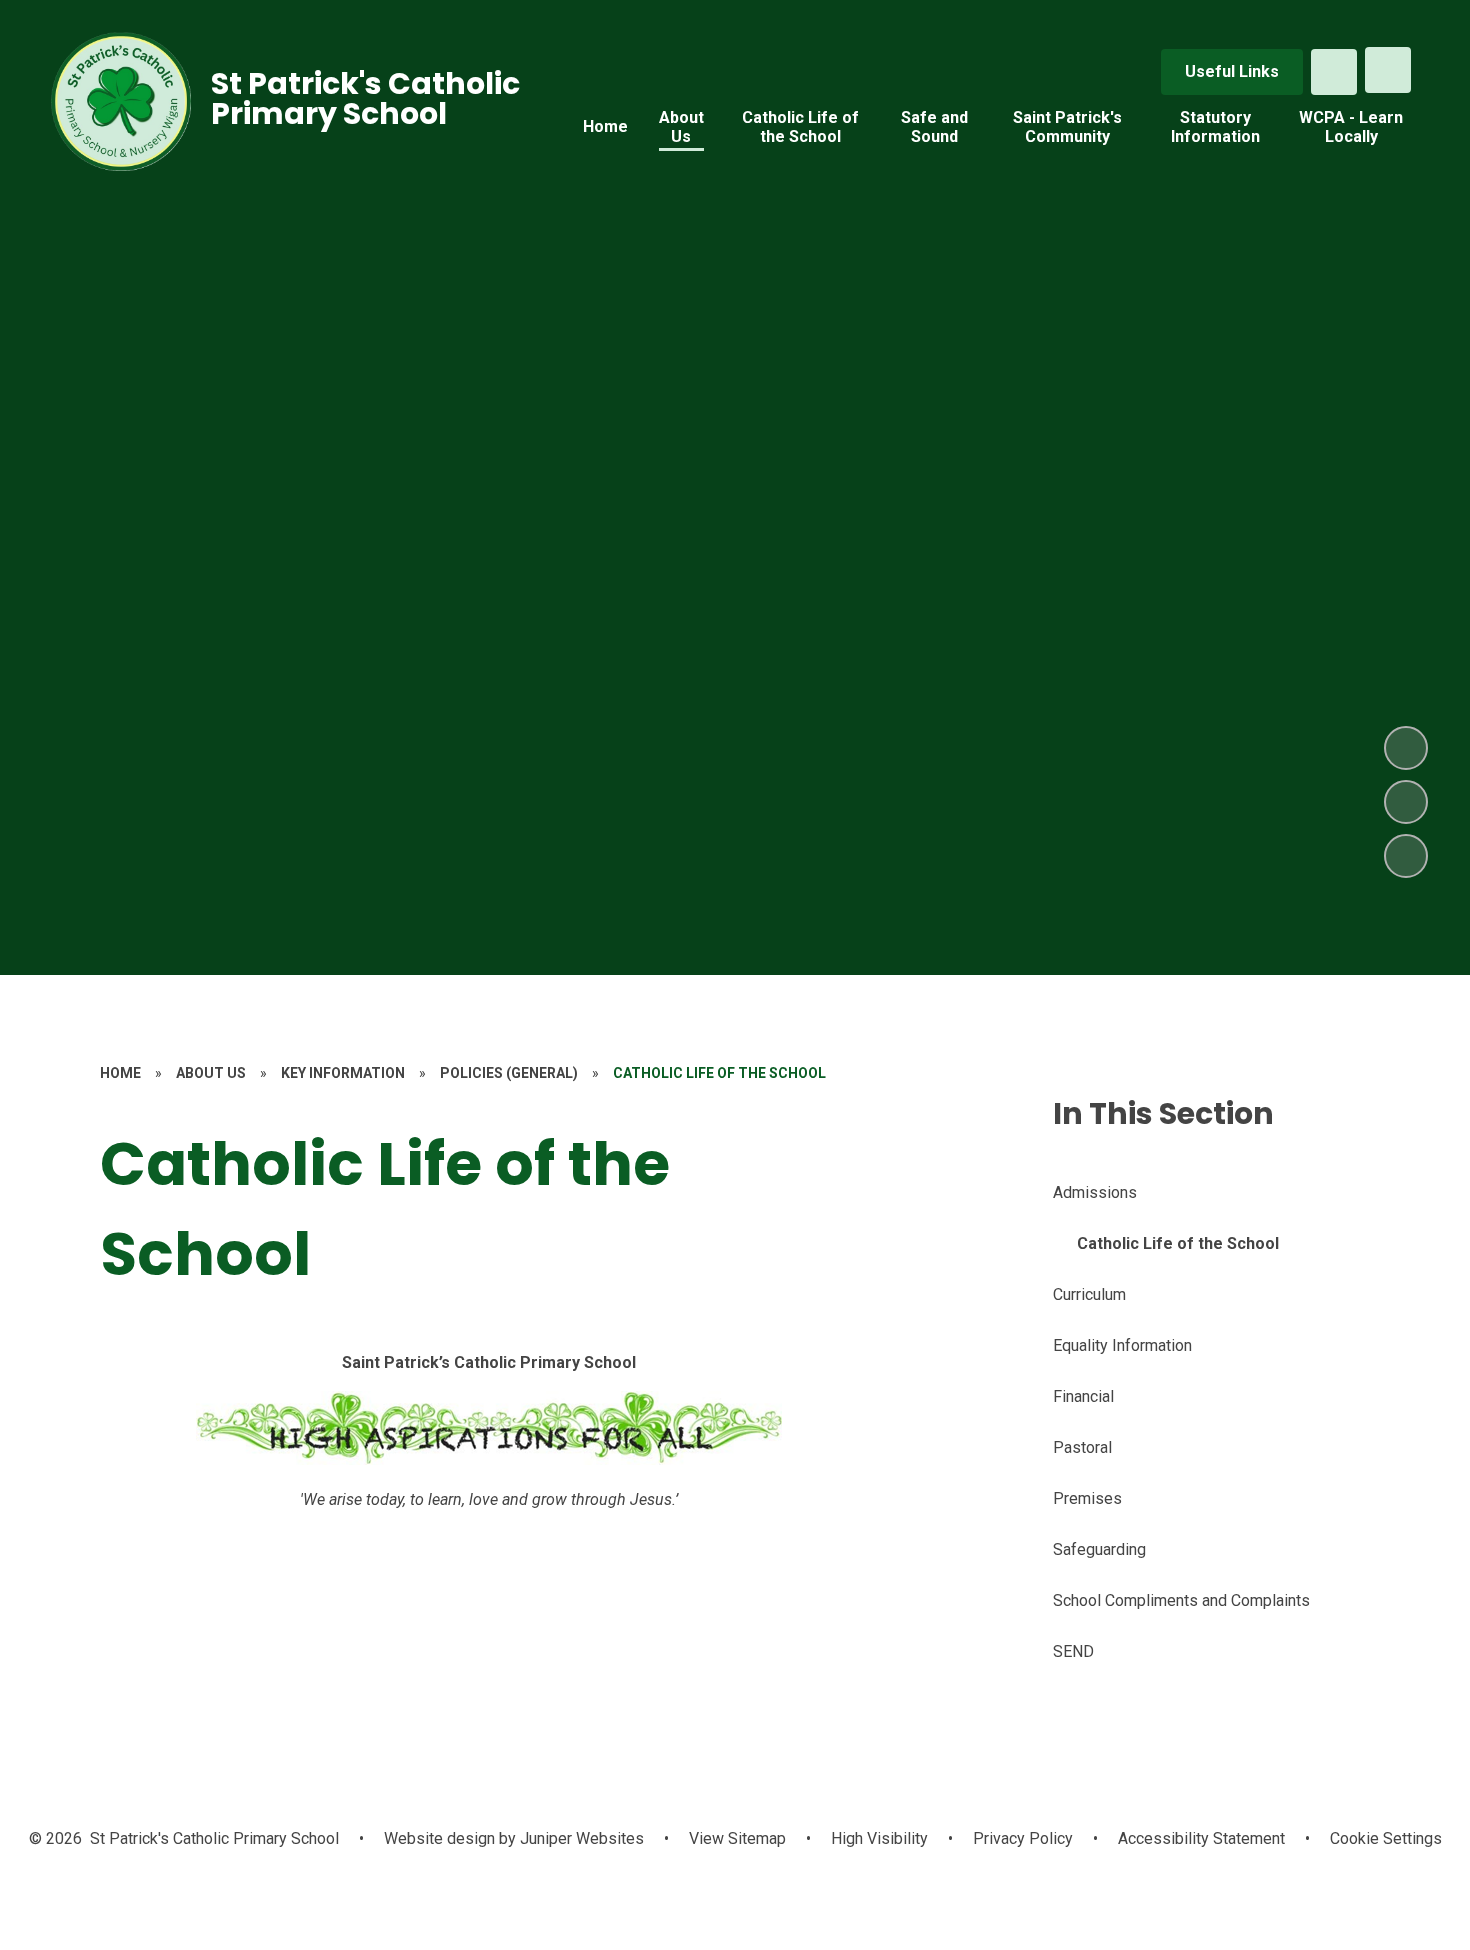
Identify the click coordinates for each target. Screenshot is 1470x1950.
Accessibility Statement (1201, 1838)
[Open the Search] (1334, 72)
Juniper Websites (580, 1838)
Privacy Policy (1023, 1838)
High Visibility (879, 1838)
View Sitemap (737, 1838)
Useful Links (1232, 71)
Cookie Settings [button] (1386, 1838)
